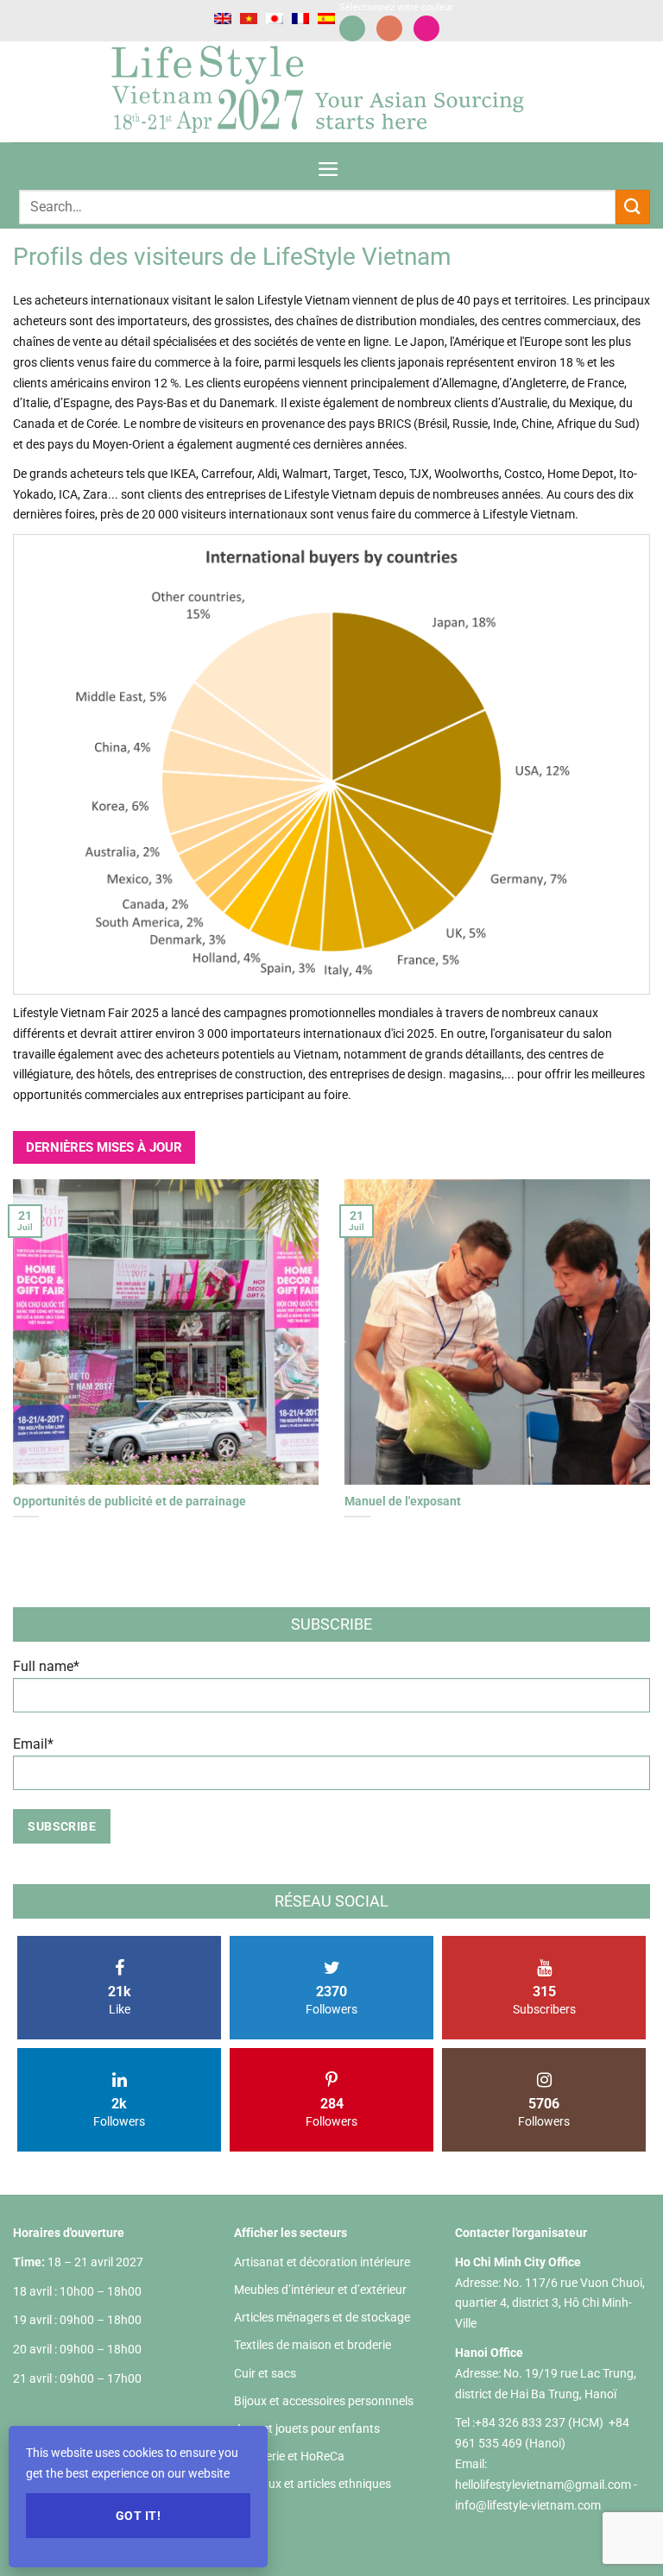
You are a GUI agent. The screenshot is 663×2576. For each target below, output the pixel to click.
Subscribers (544, 2000)
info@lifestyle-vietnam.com (528, 2505)
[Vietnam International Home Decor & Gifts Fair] (325, 92)
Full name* (46, 1666)
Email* (33, 1744)
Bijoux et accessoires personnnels (324, 2401)
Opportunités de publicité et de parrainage (129, 1501)
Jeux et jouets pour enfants (307, 2428)
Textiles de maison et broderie (313, 2345)
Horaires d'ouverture (69, 2233)
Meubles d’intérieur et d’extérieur (320, 2290)
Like (120, 2000)
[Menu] (328, 163)
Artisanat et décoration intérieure (322, 2262)
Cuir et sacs (265, 2373)
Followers (331, 2000)
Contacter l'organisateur (521, 2233)
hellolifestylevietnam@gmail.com (544, 2485)
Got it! (138, 2516)
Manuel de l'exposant (403, 1501)
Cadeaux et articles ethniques (313, 2484)
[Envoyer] (633, 207)
